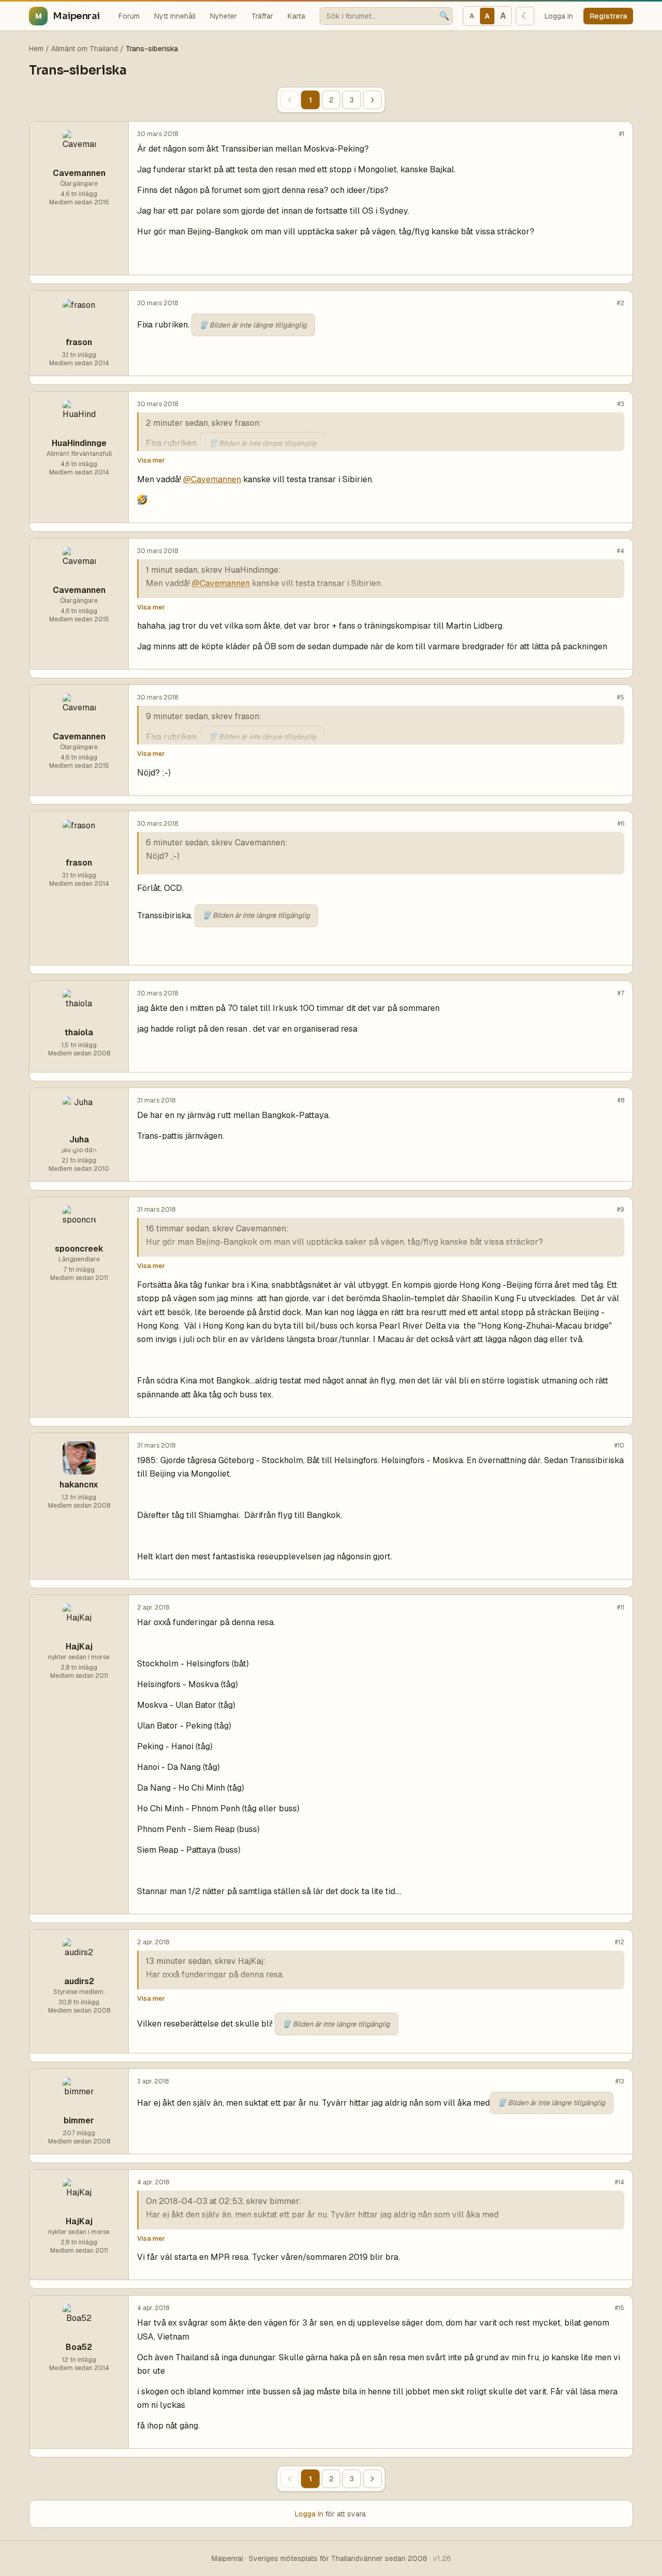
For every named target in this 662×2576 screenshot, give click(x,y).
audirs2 (79, 1981)
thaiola (79, 1032)
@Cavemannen (212, 479)
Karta (296, 16)
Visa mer (151, 460)
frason (79, 342)
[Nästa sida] (372, 100)
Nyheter (223, 16)
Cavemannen (79, 173)
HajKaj (79, 1647)
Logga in (559, 16)
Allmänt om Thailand (85, 49)
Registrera (608, 16)
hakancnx (79, 1485)
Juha (79, 1140)
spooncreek (79, 1249)
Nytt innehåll (175, 16)
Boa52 (79, 2347)
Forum (129, 16)
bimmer (79, 2120)
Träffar (262, 16)
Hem (36, 49)
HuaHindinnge (79, 443)
